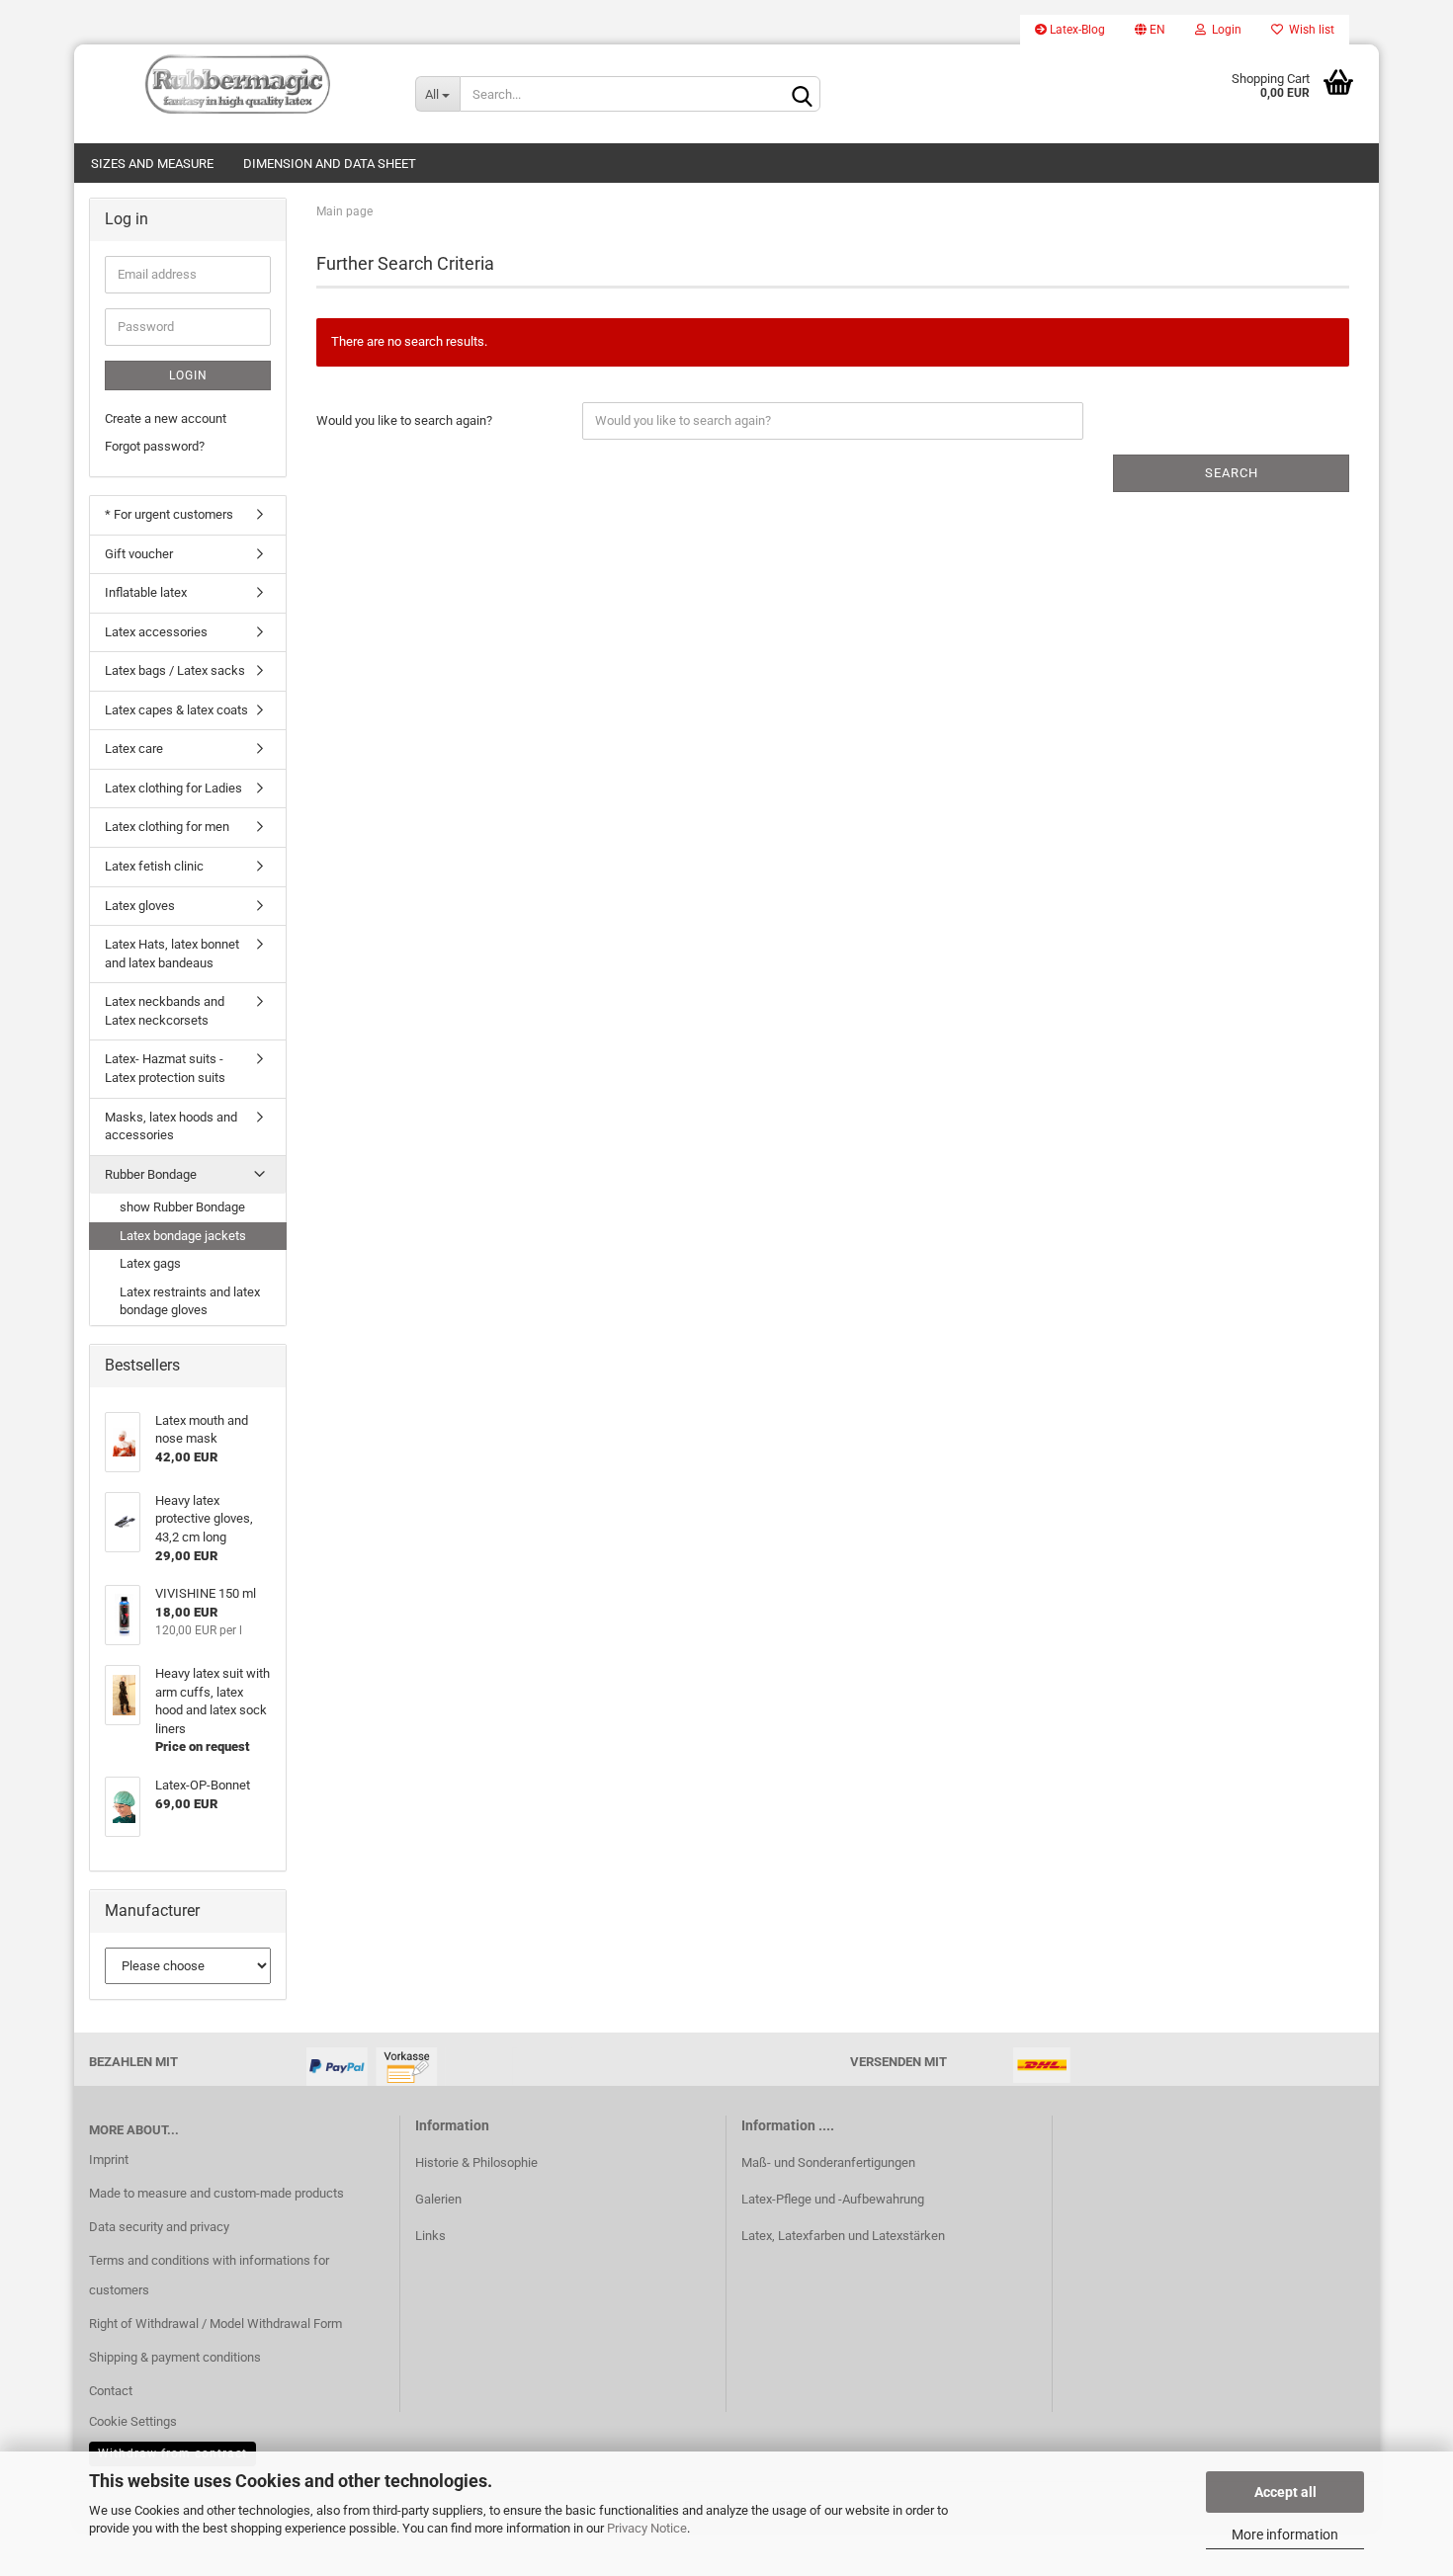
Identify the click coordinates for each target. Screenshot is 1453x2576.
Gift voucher (139, 554)
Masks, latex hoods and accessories (171, 1126)
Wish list (1309, 30)
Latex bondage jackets (183, 1236)
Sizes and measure (152, 164)
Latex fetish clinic (154, 866)
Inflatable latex (146, 592)
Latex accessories (156, 632)
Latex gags (150, 1263)
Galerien (438, 2199)
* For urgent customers (169, 514)
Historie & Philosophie (476, 2162)
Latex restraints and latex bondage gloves (190, 1301)
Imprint (109, 2160)
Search (1232, 473)
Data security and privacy (159, 2227)
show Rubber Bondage (182, 1207)
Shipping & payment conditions (175, 2357)
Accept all (1285, 2492)
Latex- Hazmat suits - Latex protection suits (165, 1068)
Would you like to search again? (404, 420)
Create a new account (166, 418)
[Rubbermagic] (237, 84)
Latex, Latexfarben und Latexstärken (843, 2236)
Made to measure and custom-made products (216, 2193)
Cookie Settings (133, 2421)
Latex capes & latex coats (176, 710)
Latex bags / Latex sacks (175, 670)
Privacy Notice (647, 2528)
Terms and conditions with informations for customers (209, 2275)
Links (430, 2236)
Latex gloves (140, 906)
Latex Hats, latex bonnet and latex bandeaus (172, 954)
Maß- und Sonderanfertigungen (828, 2162)
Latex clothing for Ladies (173, 788)
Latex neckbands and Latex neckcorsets (165, 1011)
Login (1224, 30)
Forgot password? (155, 446)
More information (1285, 2534)
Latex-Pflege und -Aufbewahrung (833, 2199)
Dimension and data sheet (330, 164)
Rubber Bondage (151, 1174)
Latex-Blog (1076, 30)
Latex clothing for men (167, 827)
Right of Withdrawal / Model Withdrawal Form (215, 2324)
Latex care (134, 748)
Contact (111, 2391)
